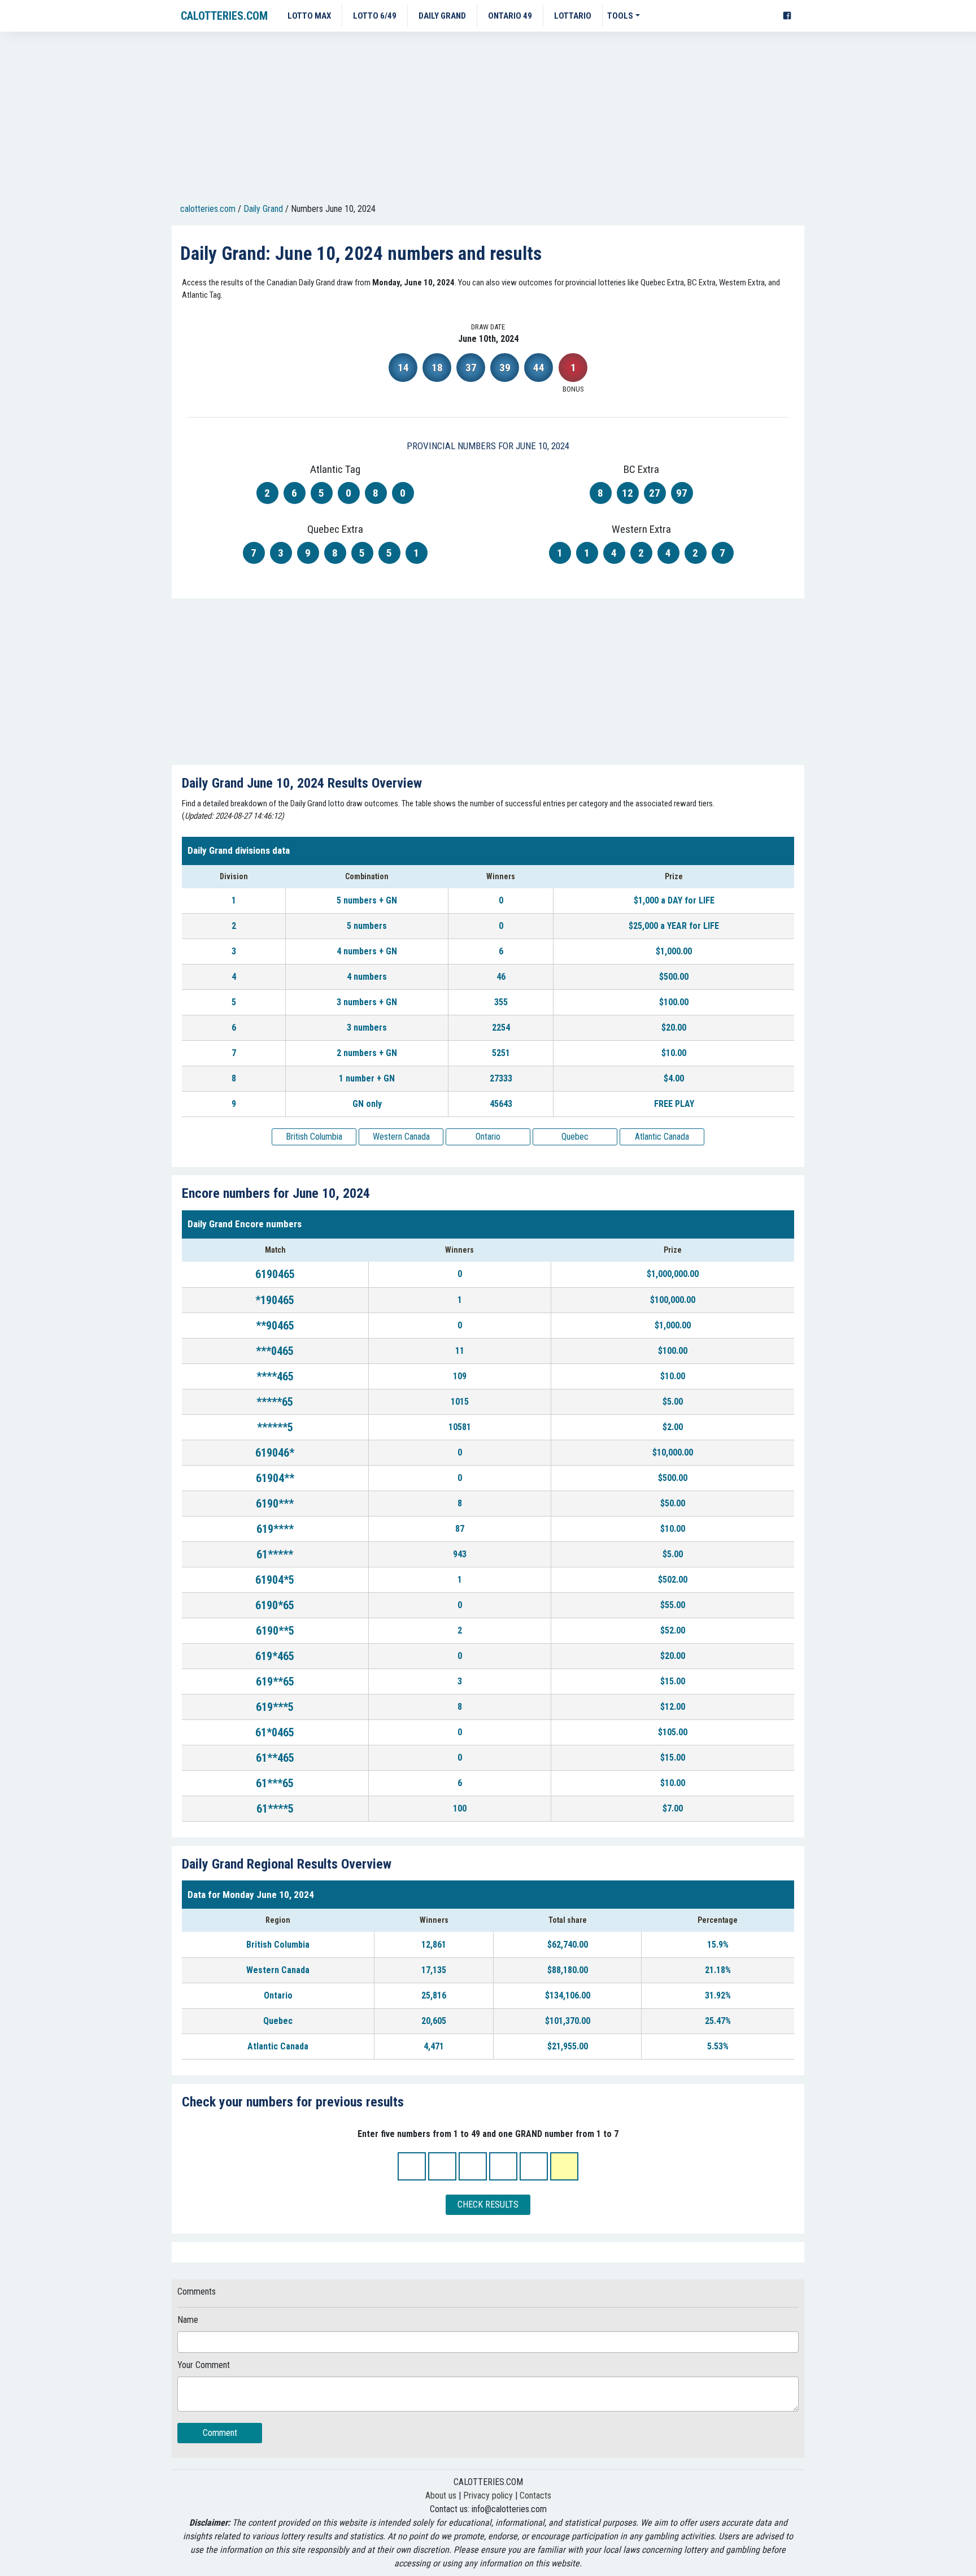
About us (441, 2495)
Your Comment (204, 2365)
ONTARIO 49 (510, 16)
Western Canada (401, 1137)
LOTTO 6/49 (375, 16)
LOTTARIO (573, 16)
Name (188, 2320)
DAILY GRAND (442, 16)
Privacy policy (488, 2495)
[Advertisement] (488, 119)
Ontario (488, 1137)
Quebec (575, 1137)
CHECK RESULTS (488, 2204)
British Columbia (314, 1137)
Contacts (535, 2495)
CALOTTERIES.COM (224, 16)
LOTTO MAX (309, 16)
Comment (220, 2433)
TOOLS (620, 16)
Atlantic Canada (662, 1137)
